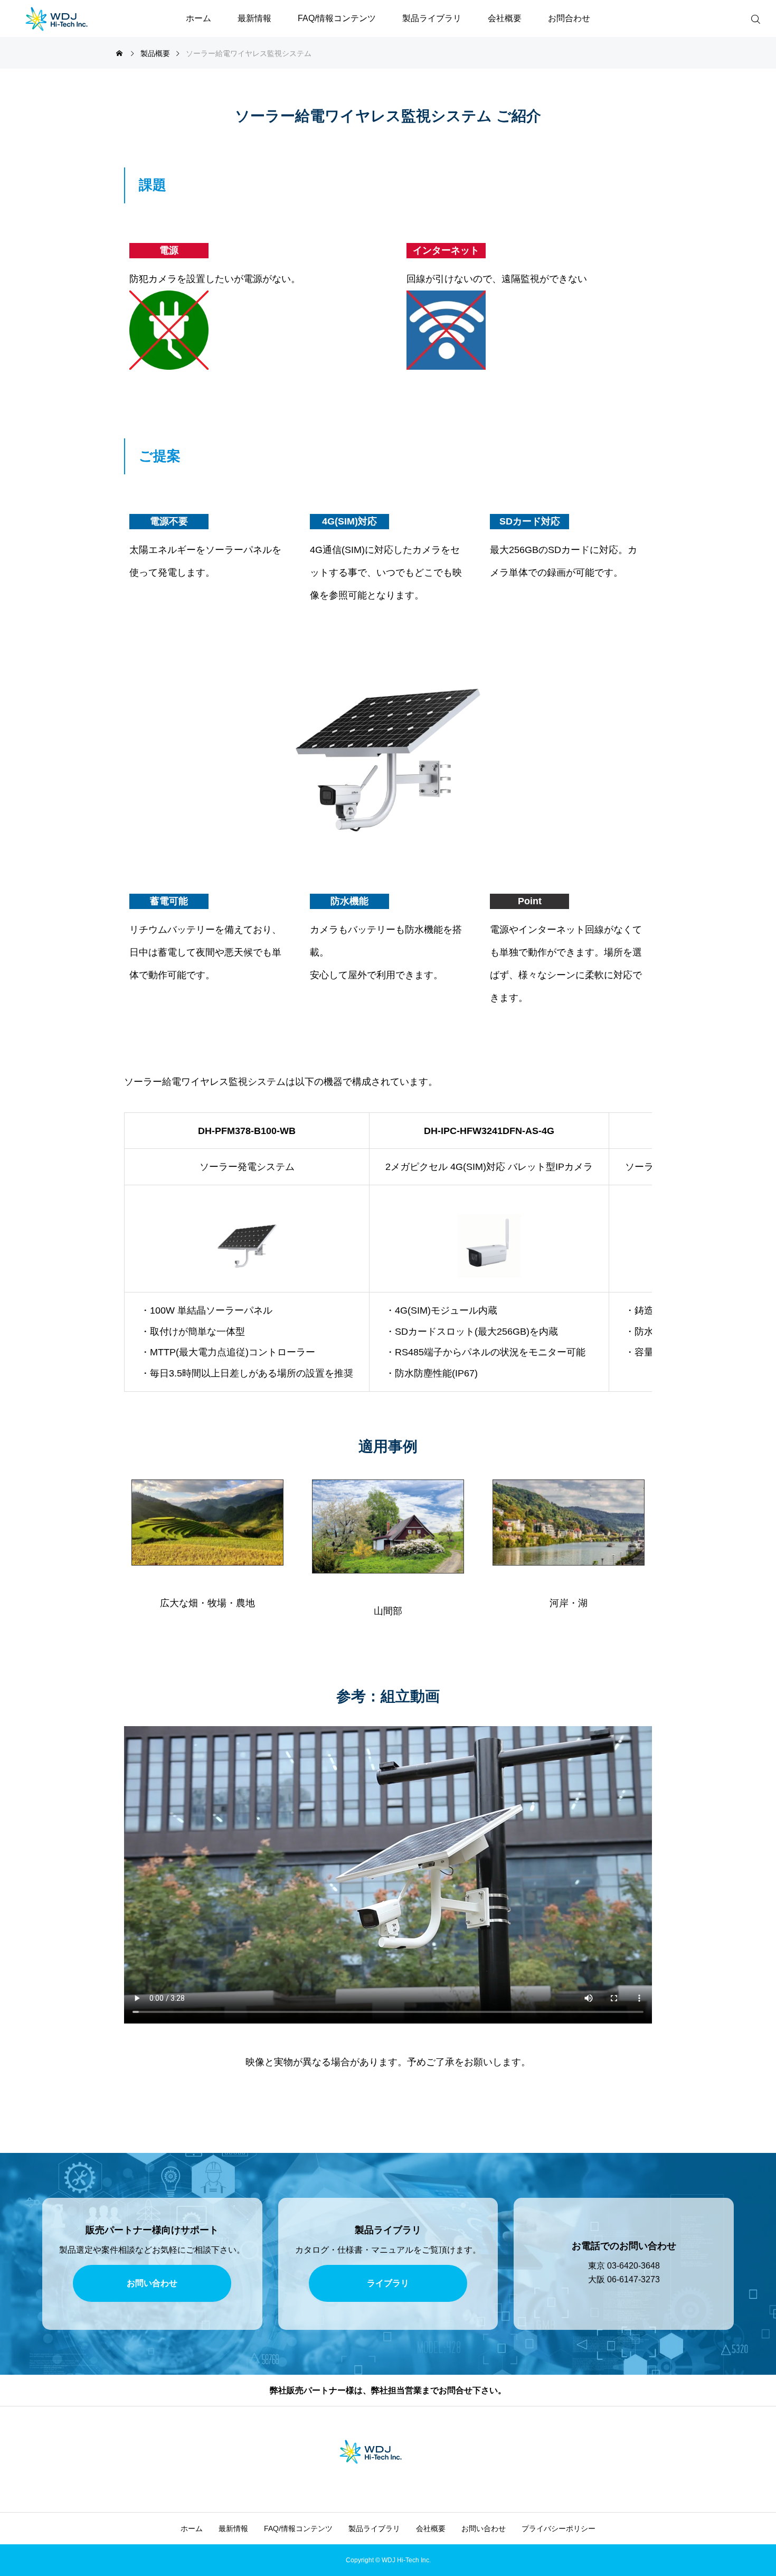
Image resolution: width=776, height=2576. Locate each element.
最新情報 (254, 18)
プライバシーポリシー (559, 2528)
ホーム (198, 18)
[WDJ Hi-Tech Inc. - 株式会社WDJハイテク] (74, 18)
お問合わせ (569, 18)
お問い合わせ (484, 2528)
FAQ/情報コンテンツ (337, 18)
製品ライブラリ (432, 18)
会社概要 (505, 18)
